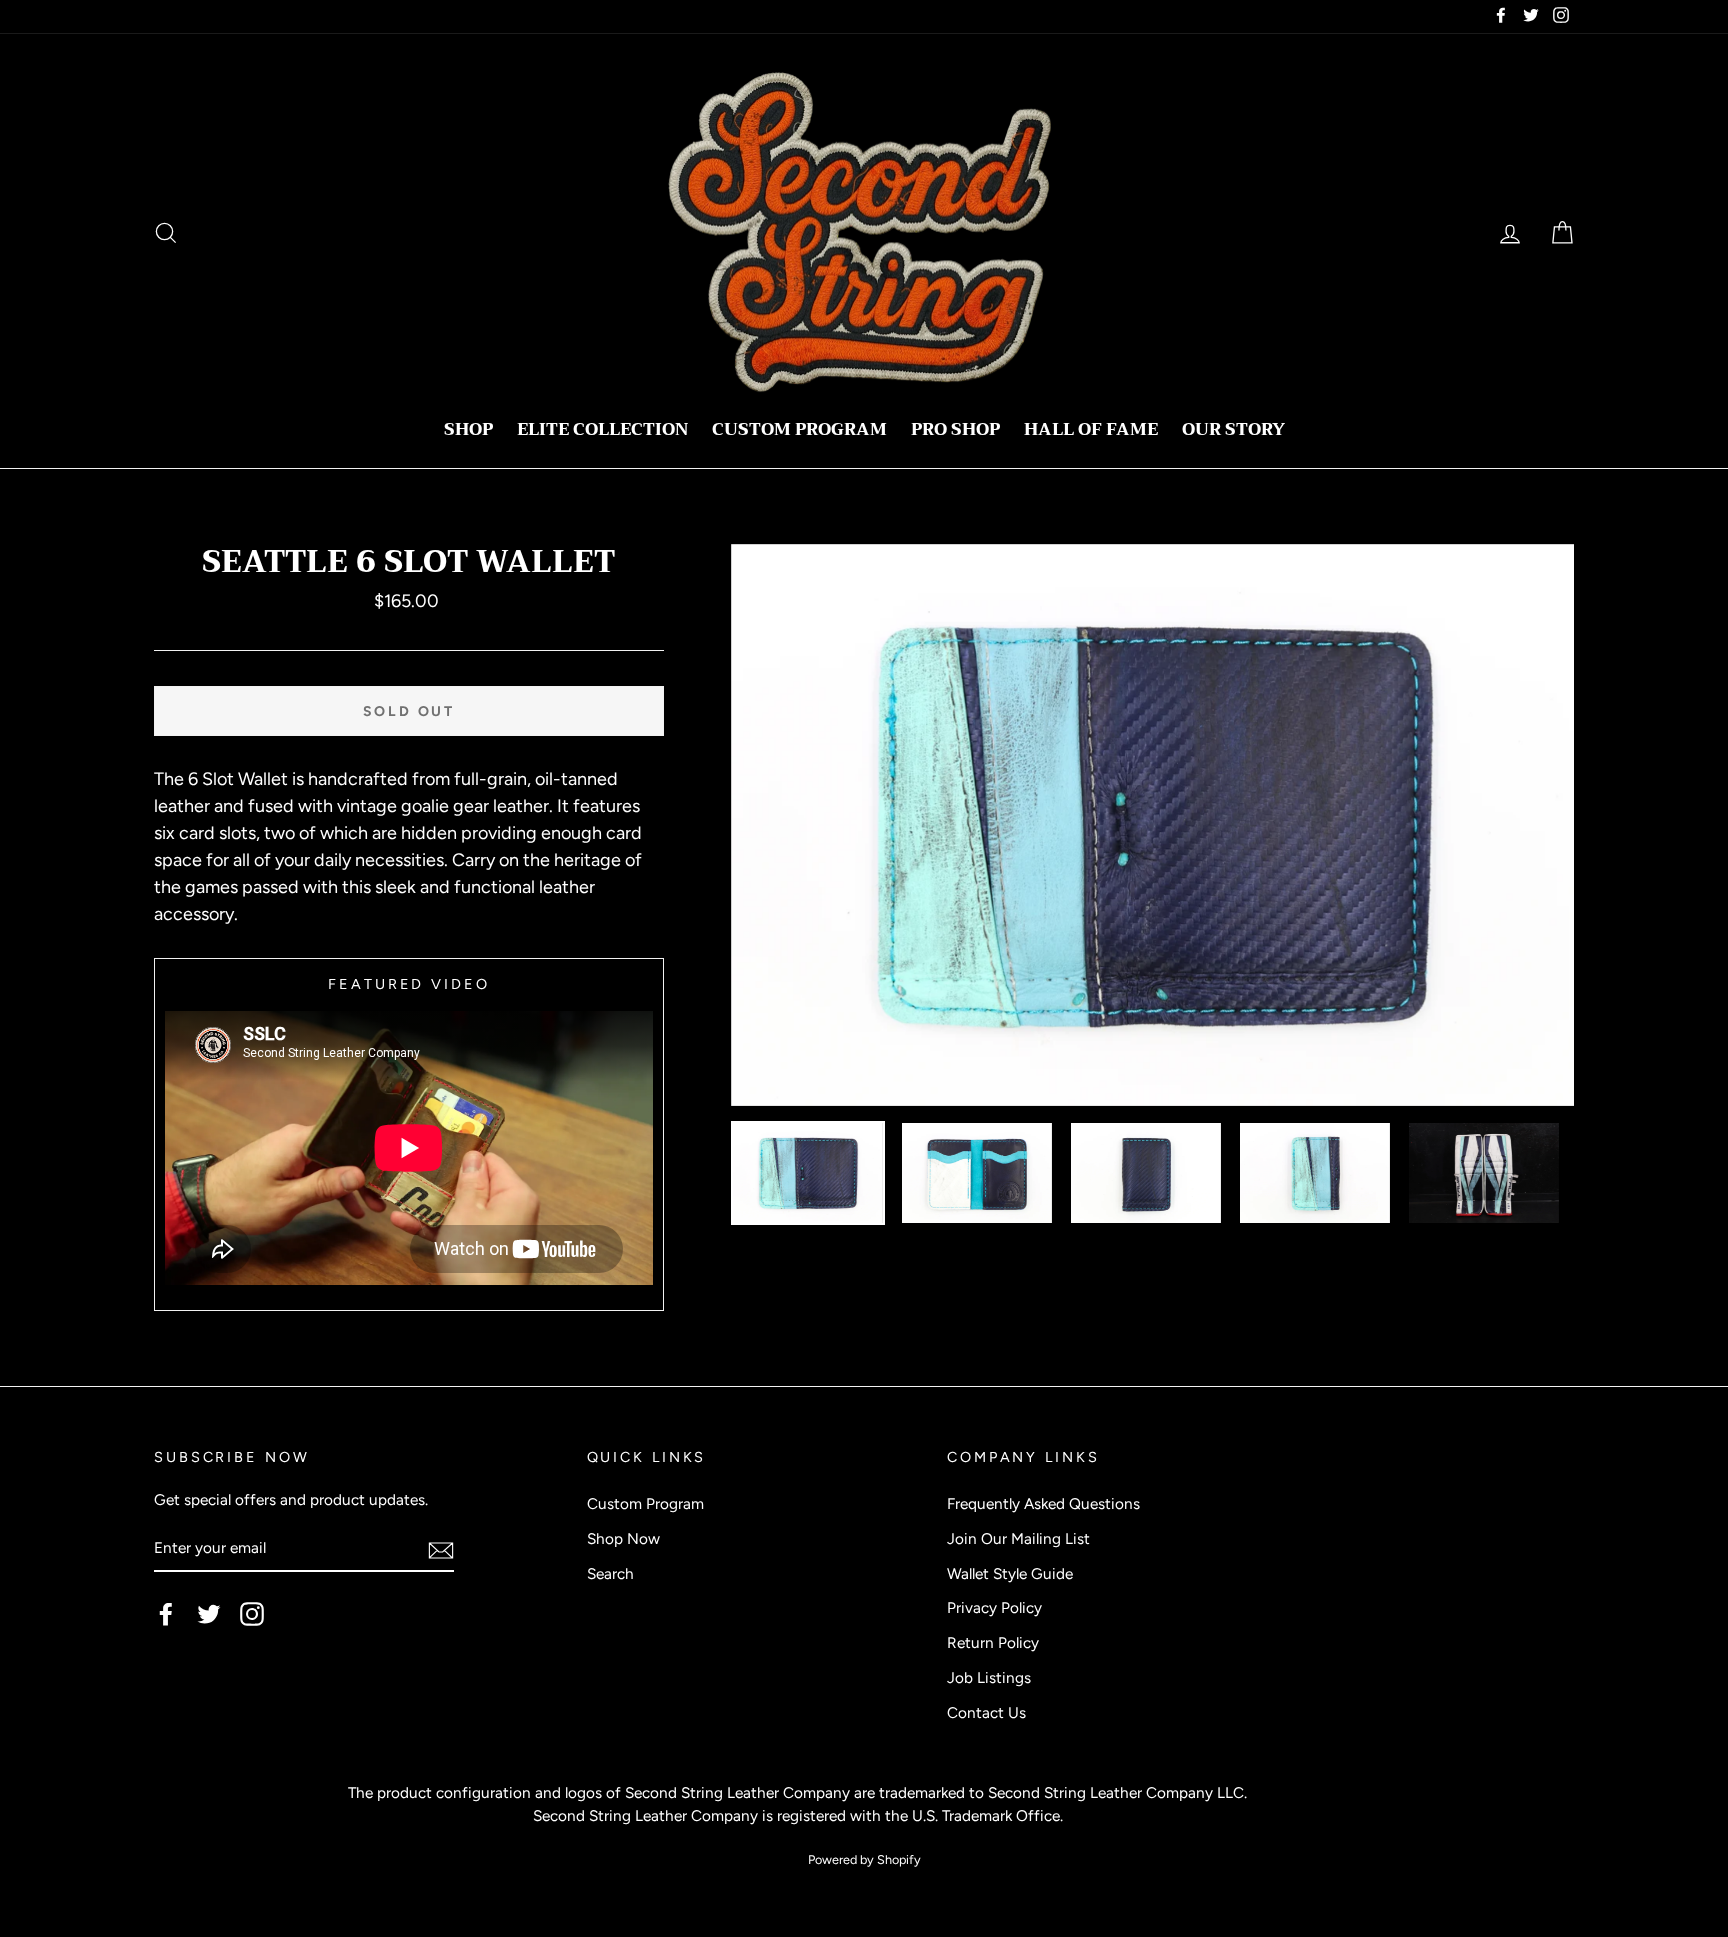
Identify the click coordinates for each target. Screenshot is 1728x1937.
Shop (468, 429)
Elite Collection (602, 429)
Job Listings (989, 1677)
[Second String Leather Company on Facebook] (166, 1614)
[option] (1153, 825)
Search (610, 1573)
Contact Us (986, 1712)
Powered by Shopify (864, 1859)
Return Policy (993, 1642)
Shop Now (623, 1538)
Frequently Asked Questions (1043, 1503)
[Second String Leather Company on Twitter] (209, 1614)
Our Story (1233, 429)
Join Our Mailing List (1018, 1538)
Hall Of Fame (1091, 429)
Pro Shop (955, 429)
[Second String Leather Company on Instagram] (252, 1614)
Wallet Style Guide (1010, 1573)
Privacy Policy (994, 1607)
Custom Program (799, 429)
